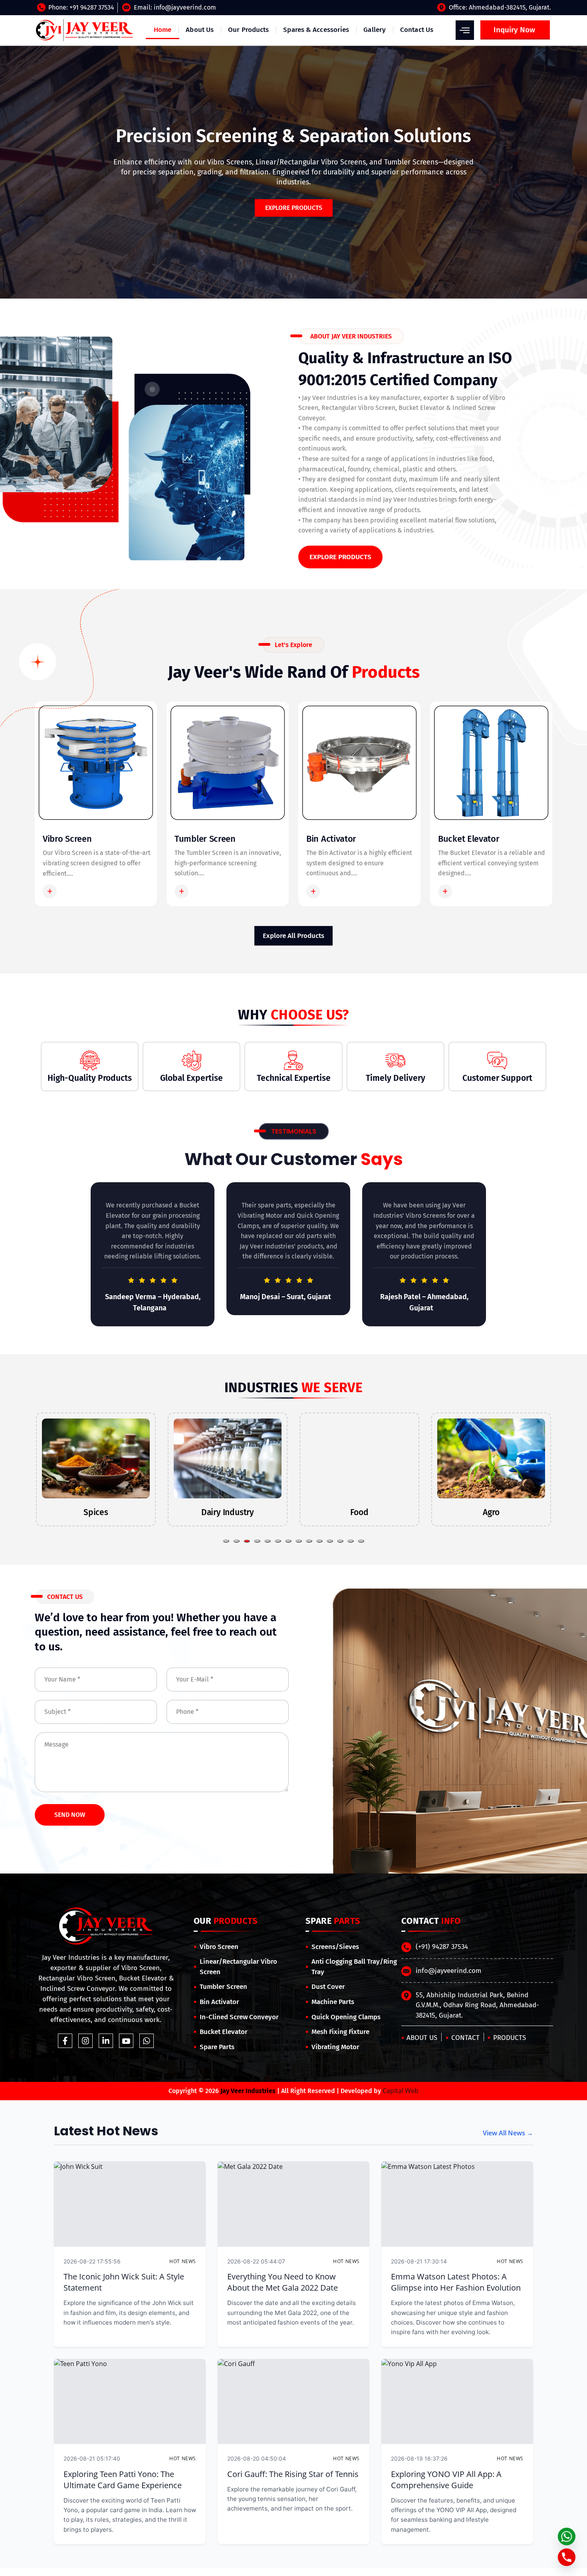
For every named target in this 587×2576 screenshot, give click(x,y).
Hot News (183, 2261)
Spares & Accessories (316, 30)
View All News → (508, 2133)
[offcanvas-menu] (465, 30)
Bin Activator (331, 839)
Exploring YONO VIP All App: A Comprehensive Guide (446, 2480)
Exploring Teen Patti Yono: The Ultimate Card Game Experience (123, 2480)
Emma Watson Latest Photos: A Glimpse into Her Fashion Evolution (456, 2282)
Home (163, 30)
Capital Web (401, 2091)
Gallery (375, 30)
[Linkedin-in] (106, 2041)
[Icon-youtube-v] (126, 2041)
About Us (200, 30)
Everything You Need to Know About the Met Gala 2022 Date (283, 2282)
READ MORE (79, 891)
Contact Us (417, 30)
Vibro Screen (67, 839)
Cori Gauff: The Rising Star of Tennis (293, 2474)
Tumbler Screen (205, 839)
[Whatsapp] (147, 2041)
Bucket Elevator (469, 839)
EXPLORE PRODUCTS (340, 557)
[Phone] (567, 2557)
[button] (226, 1541)
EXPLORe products (294, 208)
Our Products (248, 30)
